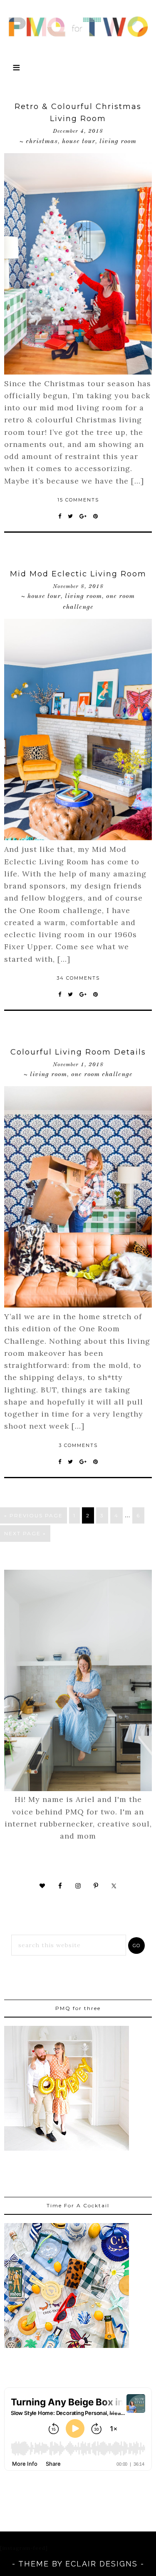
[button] (78, 69)
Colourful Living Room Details (78, 1052)
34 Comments (78, 978)
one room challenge (102, 1075)
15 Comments (78, 500)
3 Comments (78, 1445)
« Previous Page (33, 1515)
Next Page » (25, 1533)
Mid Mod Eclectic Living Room (78, 574)
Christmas (42, 141)
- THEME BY (39, 2564)
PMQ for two (78, 27)
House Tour (79, 141)
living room (118, 141)
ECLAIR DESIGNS (102, 2564)
